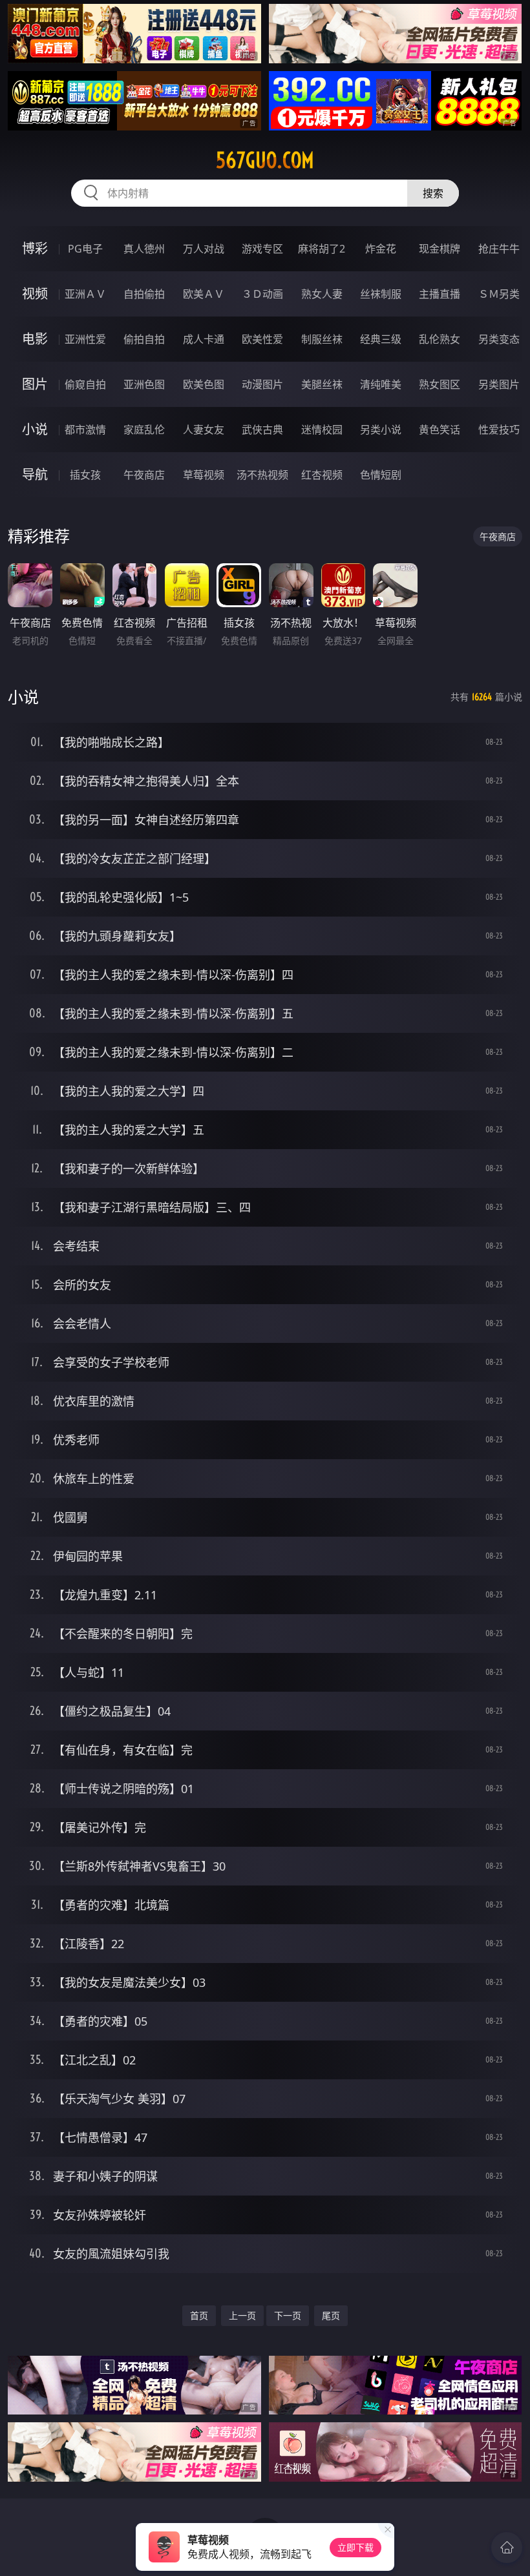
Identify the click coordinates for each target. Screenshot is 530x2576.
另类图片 (499, 384)
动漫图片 (262, 384)
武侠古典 (262, 430)
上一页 (242, 2315)
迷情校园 (322, 430)
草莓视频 (204, 475)
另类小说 (381, 430)
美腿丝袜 (322, 384)
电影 (35, 339)
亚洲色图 (144, 384)
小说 (35, 429)
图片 (35, 384)
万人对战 (204, 249)
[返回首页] (507, 2548)
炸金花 (381, 249)
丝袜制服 (381, 294)
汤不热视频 (262, 475)
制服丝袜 (322, 339)
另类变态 (499, 339)
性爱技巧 (499, 430)
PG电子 (85, 249)
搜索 (433, 193)
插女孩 (85, 475)
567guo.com (265, 160)
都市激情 (85, 430)
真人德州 (144, 249)
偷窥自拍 (85, 384)
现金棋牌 (440, 249)
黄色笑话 (440, 430)
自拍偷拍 (144, 294)
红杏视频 (322, 475)
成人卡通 (204, 339)
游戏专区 (262, 249)
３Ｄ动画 (262, 294)
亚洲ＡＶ (85, 294)
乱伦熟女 (440, 339)
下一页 (288, 2315)
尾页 (331, 2315)
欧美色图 (204, 384)
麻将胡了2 (322, 249)
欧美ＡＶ (204, 294)
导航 (35, 474)
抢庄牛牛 (499, 249)
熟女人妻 (322, 294)
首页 (199, 2315)
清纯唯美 (381, 384)
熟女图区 (440, 384)
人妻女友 (204, 430)
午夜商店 (144, 475)
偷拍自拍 (144, 339)
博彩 (35, 248)
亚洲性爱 (85, 339)
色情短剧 (381, 475)
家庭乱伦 (144, 430)
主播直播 (440, 294)
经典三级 (381, 339)
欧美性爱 (262, 339)
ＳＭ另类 (499, 294)
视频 (35, 294)
